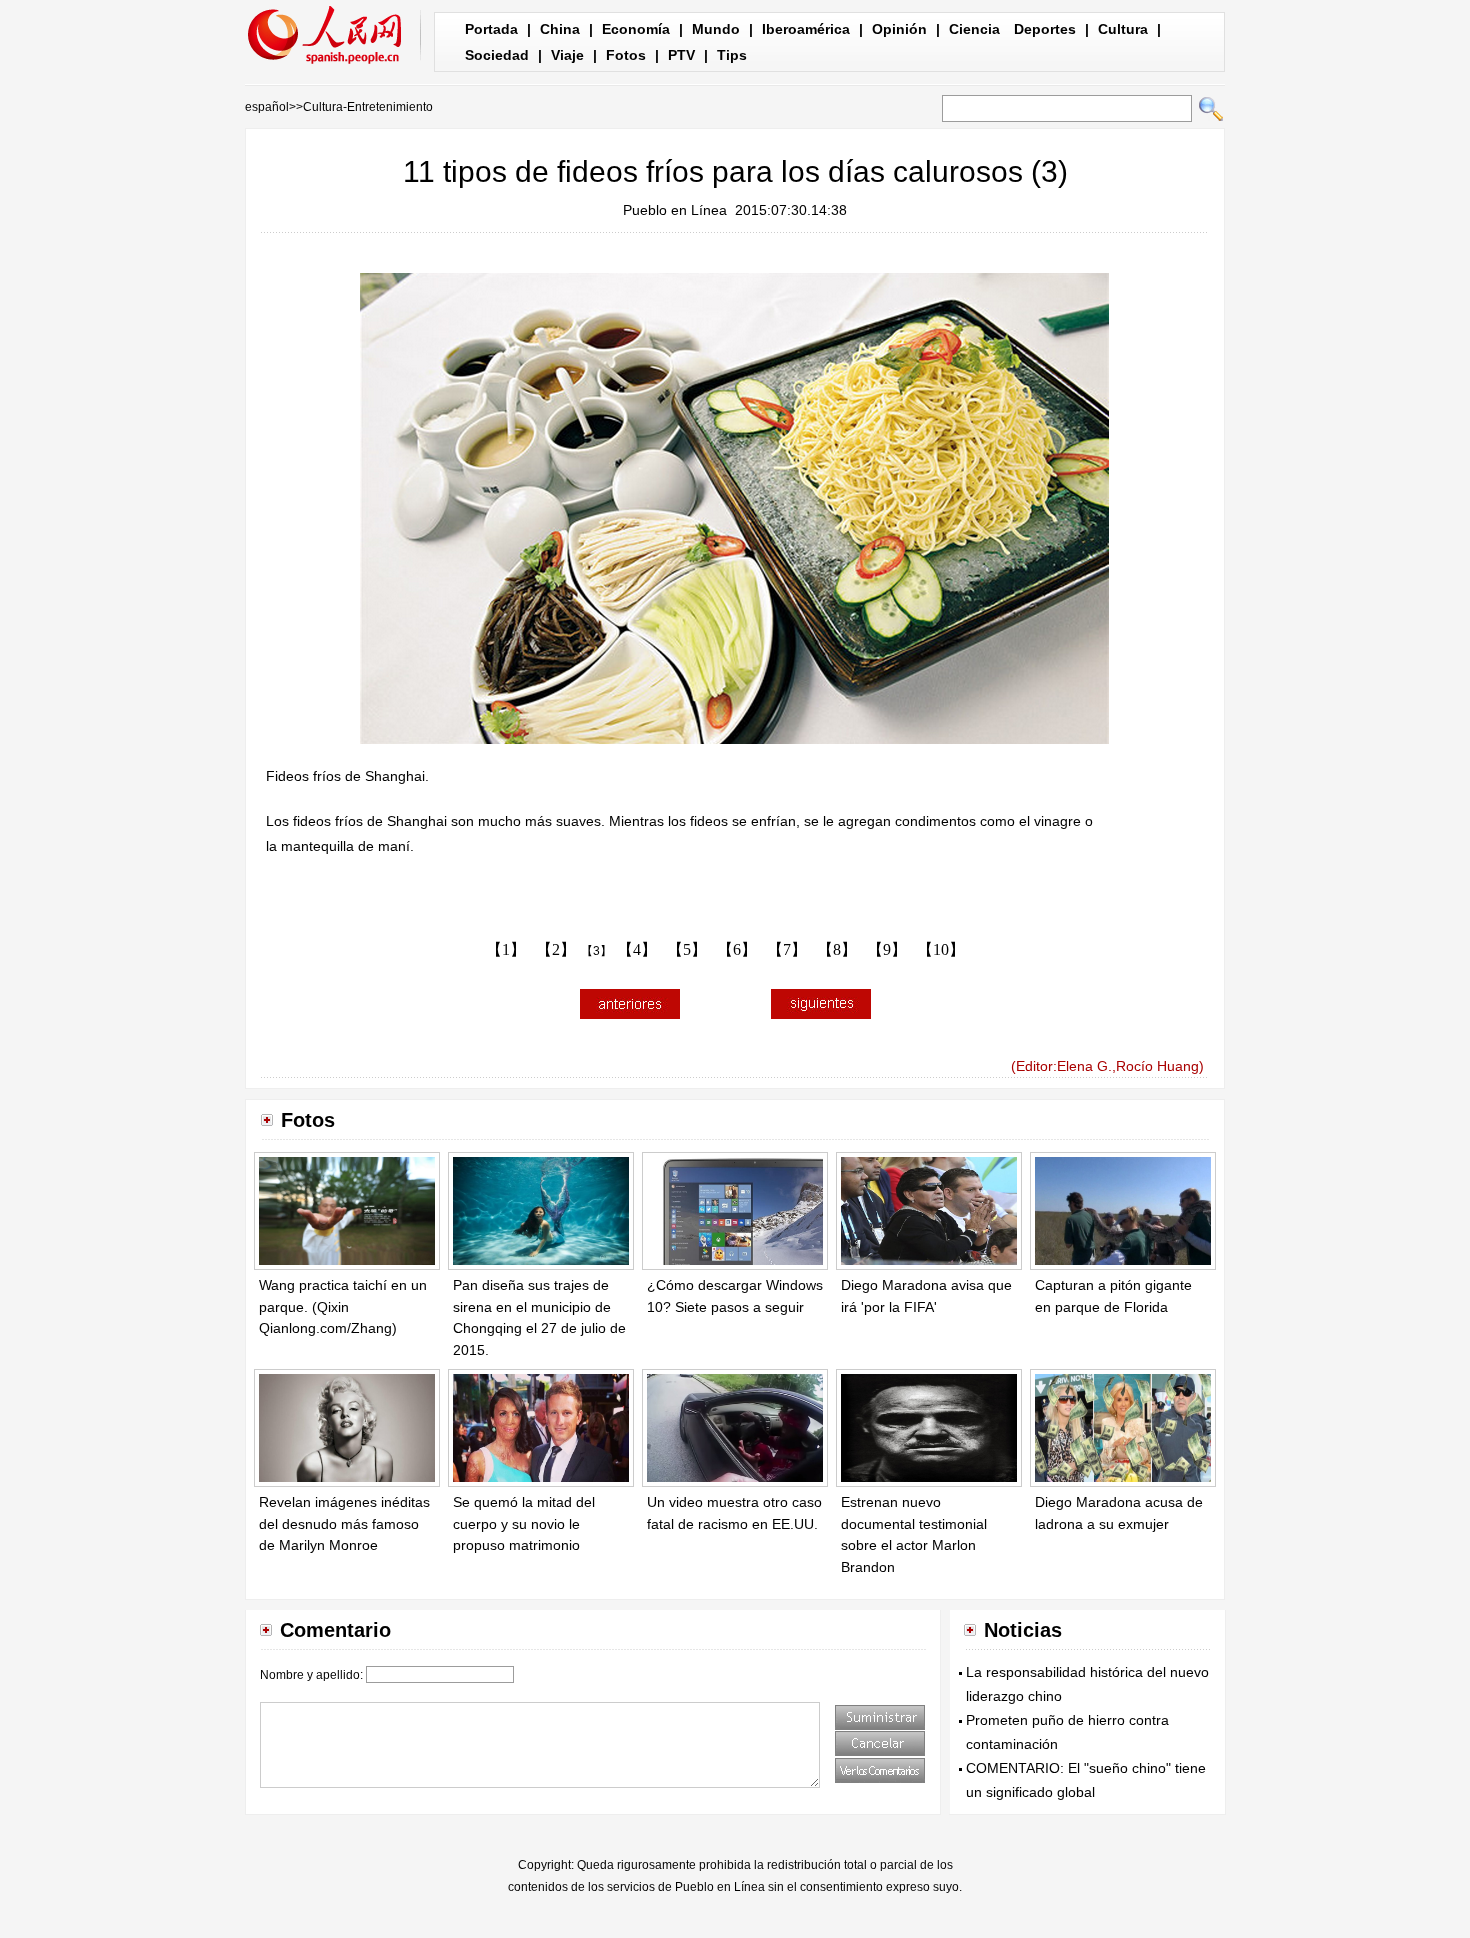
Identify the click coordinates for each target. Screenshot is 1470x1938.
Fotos (626, 55)
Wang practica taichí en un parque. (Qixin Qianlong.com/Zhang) (343, 1306)
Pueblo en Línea (675, 210)
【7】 (787, 949)
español (267, 107)
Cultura (1123, 29)
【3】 (596, 951)
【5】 (687, 949)
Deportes (1045, 29)
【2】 (556, 949)
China (560, 29)
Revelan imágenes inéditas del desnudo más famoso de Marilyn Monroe (344, 1523)
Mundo (716, 29)
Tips (732, 55)
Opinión (899, 29)
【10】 (941, 949)
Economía (636, 29)
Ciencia (974, 29)
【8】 (837, 949)
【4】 (637, 949)
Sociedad (497, 55)
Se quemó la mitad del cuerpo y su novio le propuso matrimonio (524, 1523)
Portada (491, 29)
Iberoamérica (806, 29)
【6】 (737, 949)
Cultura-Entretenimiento (368, 107)
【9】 (887, 949)
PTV (681, 55)
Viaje (567, 55)
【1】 (506, 949)
